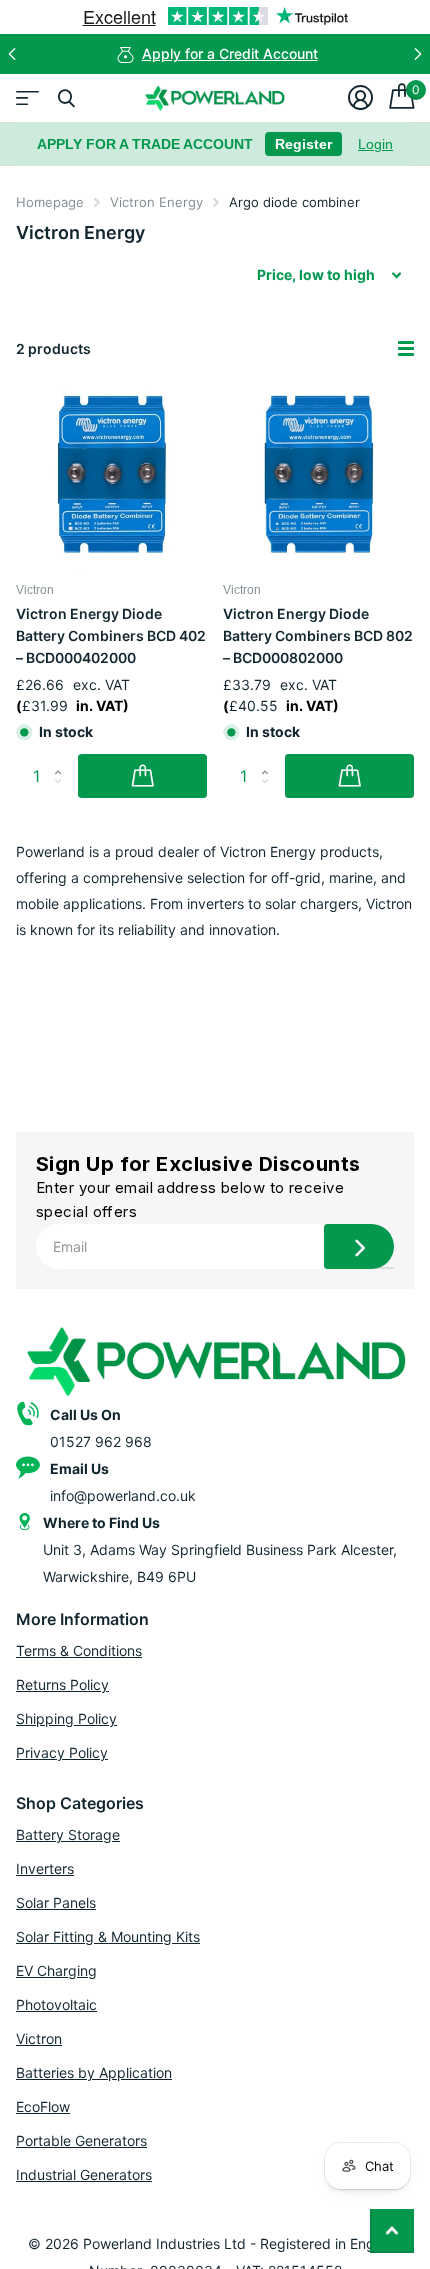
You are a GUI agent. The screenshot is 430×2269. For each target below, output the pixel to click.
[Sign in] (360, 98)
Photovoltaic (56, 2004)
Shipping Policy (66, 1718)
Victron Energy (156, 202)
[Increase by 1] (62, 759)
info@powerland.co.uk (123, 1495)
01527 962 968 (101, 1441)
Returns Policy (62, 1684)
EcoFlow (43, 2106)
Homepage (50, 202)
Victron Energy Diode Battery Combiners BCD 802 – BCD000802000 (318, 635)
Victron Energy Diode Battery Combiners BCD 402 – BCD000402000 (111, 635)
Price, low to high (316, 274)
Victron (39, 2038)
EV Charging (56, 1970)
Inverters (45, 1868)
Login (375, 144)
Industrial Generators (84, 2174)
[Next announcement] (418, 54)
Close (66, 98)
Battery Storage (68, 1834)
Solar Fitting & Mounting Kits (108, 1936)
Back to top (392, 2231)
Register (303, 144)
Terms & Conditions (79, 1650)
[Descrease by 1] (62, 792)
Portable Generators (81, 2140)
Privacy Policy (62, 1752)
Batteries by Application (94, 2072)
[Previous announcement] (12, 54)
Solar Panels (56, 1902)
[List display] (406, 349)
